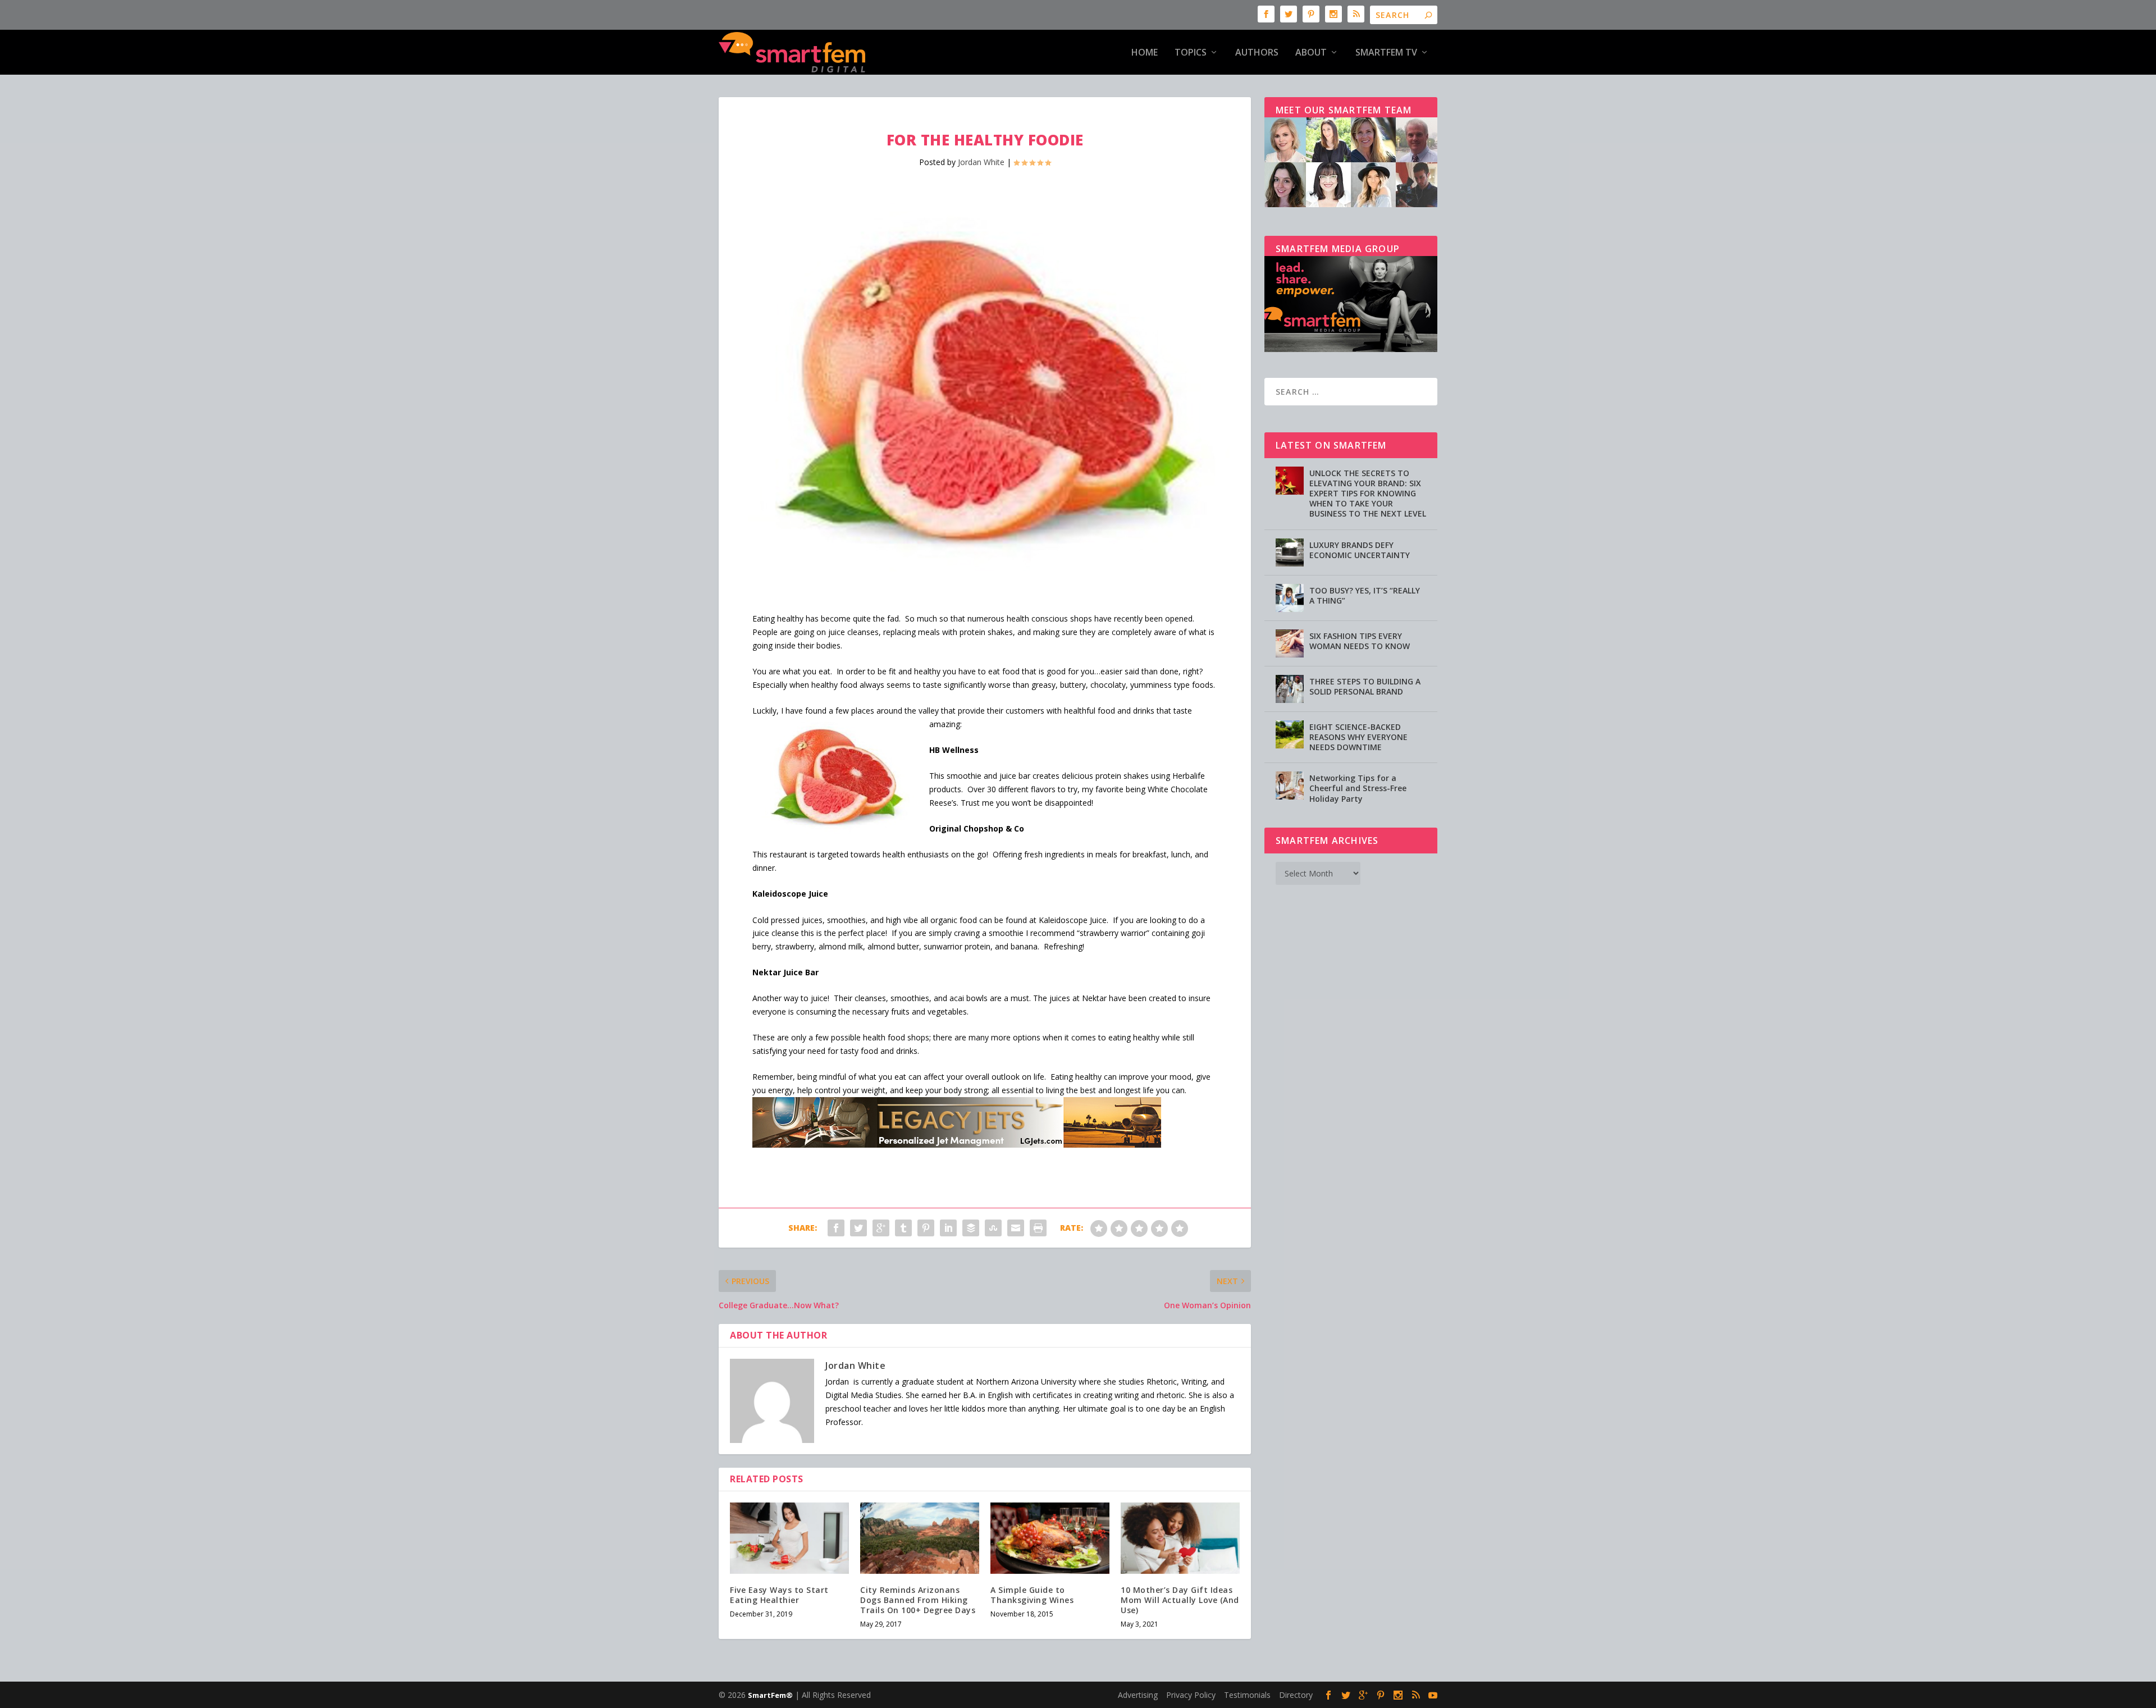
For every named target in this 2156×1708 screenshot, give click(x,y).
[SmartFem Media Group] (1351, 349)
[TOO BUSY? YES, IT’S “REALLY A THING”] (1290, 598)
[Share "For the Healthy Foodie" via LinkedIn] (948, 1228)
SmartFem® (770, 1695)
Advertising (1138, 1695)
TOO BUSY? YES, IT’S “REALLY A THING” (1365, 595)
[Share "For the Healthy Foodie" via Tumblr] (903, 1228)
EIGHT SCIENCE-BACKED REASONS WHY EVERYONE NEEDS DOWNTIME (1358, 737)
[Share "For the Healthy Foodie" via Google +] (881, 1228)
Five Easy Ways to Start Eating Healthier (779, 1595)
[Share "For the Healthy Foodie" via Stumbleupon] (993, 1228)
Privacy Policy (1191, 1695)
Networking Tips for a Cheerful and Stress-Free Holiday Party (1358, 788)
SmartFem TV (1386, 53)
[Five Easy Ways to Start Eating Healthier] (789, 1538)
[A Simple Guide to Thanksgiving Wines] (1050, 1538)
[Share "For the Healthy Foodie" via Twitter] (858, 1228)
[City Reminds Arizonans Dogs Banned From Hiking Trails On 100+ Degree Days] (920, 1538)
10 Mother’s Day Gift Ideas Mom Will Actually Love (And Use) (1180, 1600)
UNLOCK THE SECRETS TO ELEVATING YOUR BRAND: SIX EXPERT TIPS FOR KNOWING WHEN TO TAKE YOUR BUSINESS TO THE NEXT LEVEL (1368, 494)
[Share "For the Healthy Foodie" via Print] (1038, 1228)
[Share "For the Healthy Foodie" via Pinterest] (926, 1228)
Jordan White (981, 162)
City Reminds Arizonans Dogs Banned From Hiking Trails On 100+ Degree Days (918, 1600)
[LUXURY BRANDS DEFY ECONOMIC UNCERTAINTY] (1290, 552)
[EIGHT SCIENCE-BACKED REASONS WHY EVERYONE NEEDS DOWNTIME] (1290, 734)
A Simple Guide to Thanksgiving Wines (1032, 1595)
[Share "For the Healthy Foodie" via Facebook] (836, 1228)
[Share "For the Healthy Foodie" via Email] (1016, 1228)
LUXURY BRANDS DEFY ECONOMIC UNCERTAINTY (1360, 550)
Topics (1191, 53)
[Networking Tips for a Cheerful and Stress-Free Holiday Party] (1290, 786)
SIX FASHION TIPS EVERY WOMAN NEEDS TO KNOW (1360, 641)
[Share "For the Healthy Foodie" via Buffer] (971, 1228)
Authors (1257, 53)
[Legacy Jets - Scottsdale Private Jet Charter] (957, 1145)
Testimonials (1247, 1695)
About (1311, 53)
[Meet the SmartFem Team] (1351, 204)
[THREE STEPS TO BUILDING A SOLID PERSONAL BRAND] (1290, 689)
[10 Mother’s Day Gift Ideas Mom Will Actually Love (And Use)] (1180, 1538)
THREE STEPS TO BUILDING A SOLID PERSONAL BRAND (1365, 686)
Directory (1296, 1695)
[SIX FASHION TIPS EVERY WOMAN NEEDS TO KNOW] (1290, 643)
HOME (1145, 53)
